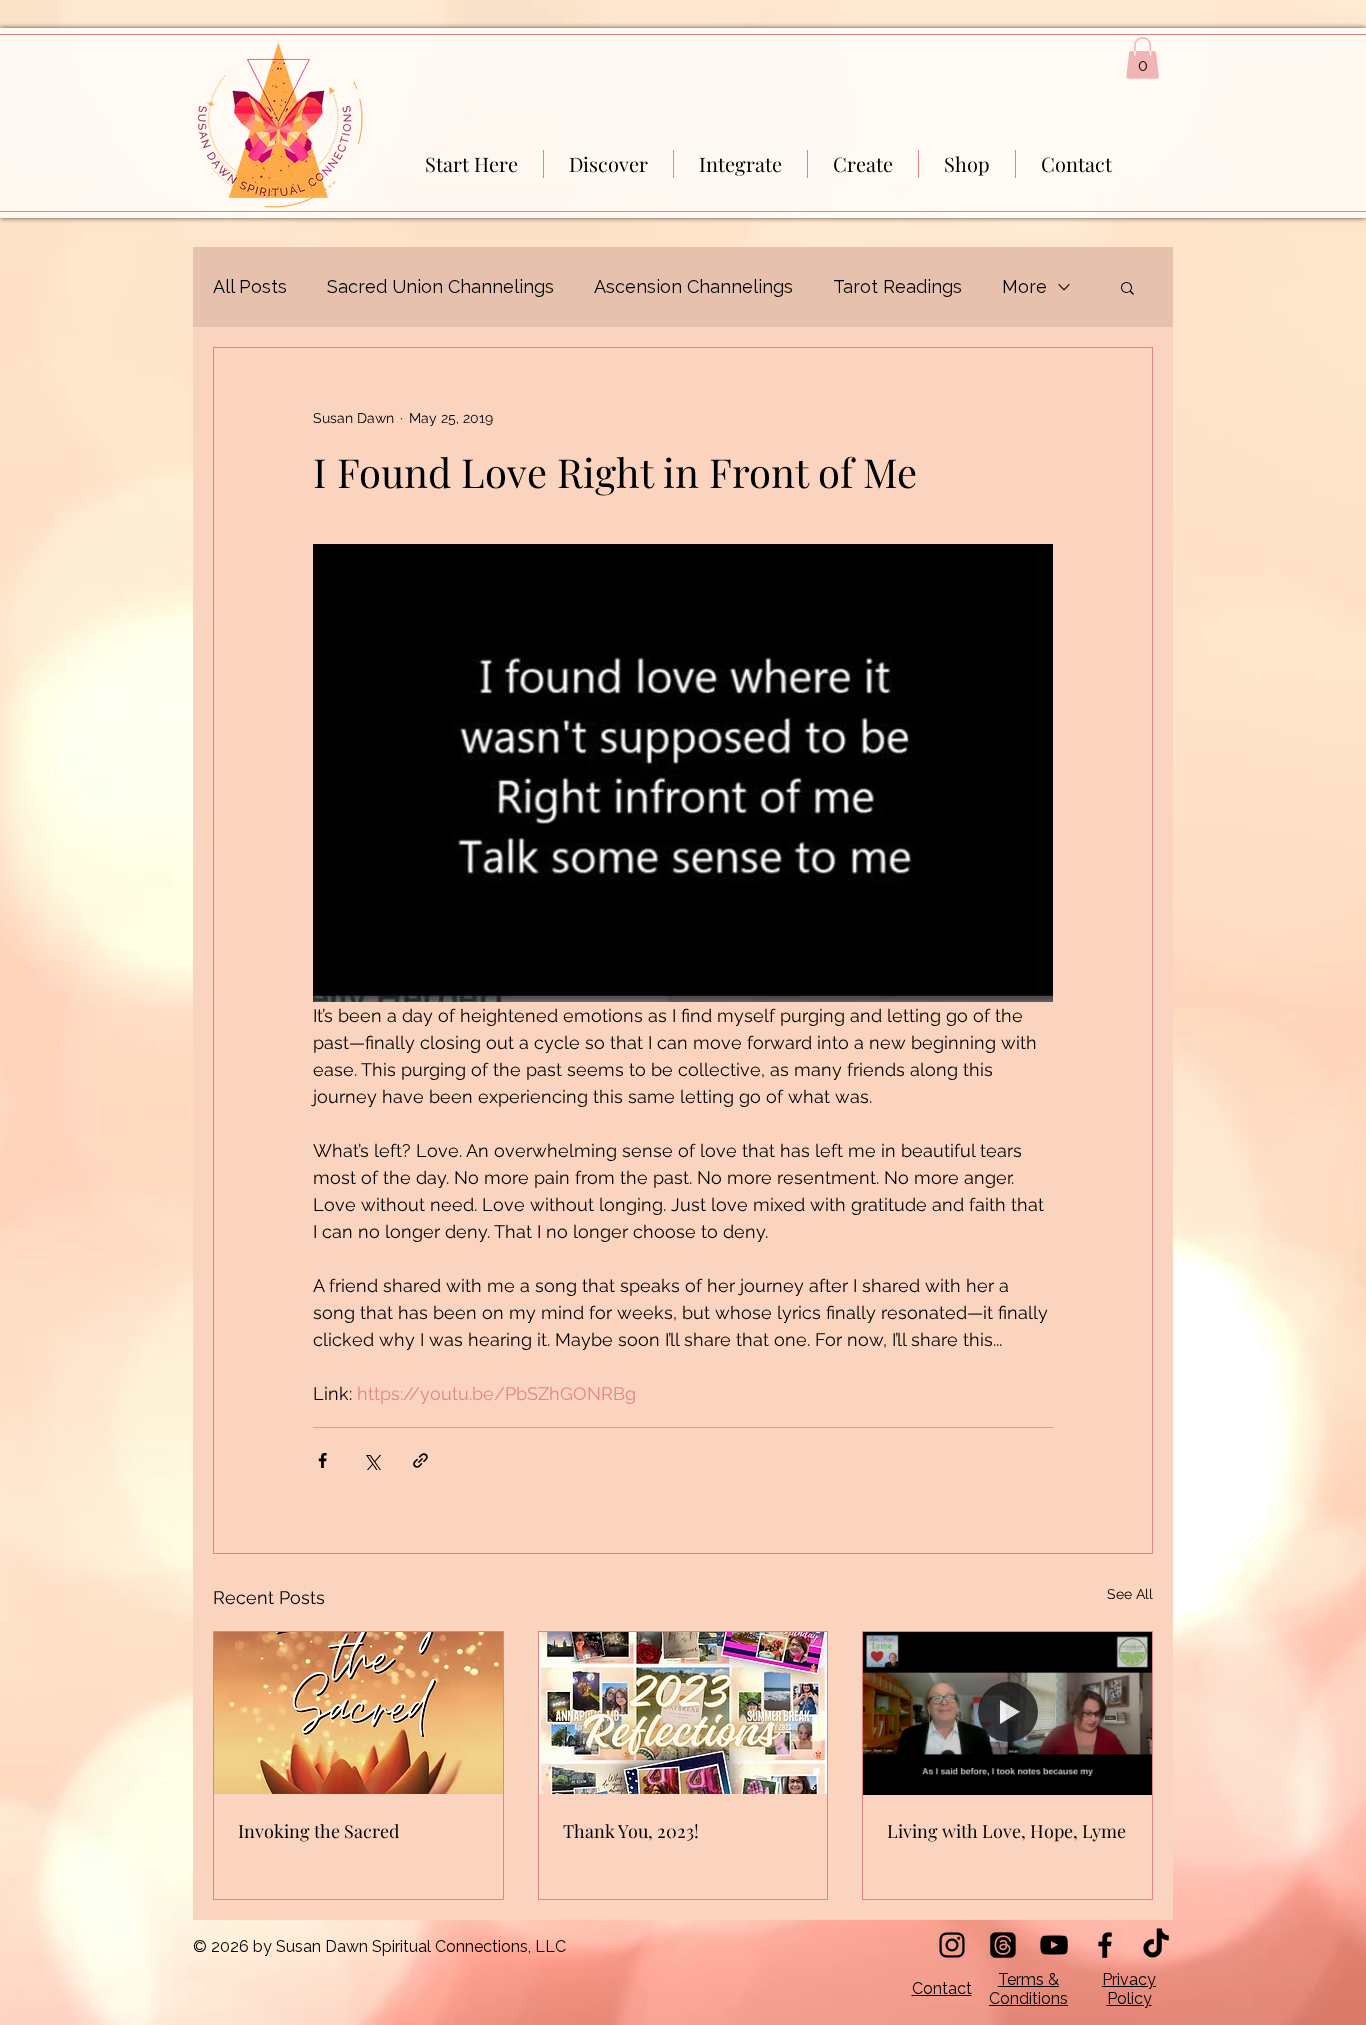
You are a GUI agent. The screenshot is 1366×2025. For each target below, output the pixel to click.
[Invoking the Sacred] (358, 1713)
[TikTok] (1156, 1945)
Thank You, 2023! (631, 1831)
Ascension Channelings (693, 286)
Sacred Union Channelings (440, 286)
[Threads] (1003, 1945)
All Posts (250, 286)
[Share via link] (420, 1460)
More (1024, 286)
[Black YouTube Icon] (1054, 1945)
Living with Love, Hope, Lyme (1006, 1831)
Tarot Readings (897, 286)
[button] (1142, 58)
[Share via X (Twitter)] (371, 1460)
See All (1130, 1594)
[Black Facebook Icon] (1105, 1945)
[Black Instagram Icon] (952, 1945)
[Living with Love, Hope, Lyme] (1007, 1713)
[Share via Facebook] (322, 1460)
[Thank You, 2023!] (683, 1713)
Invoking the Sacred (318, 1831)
